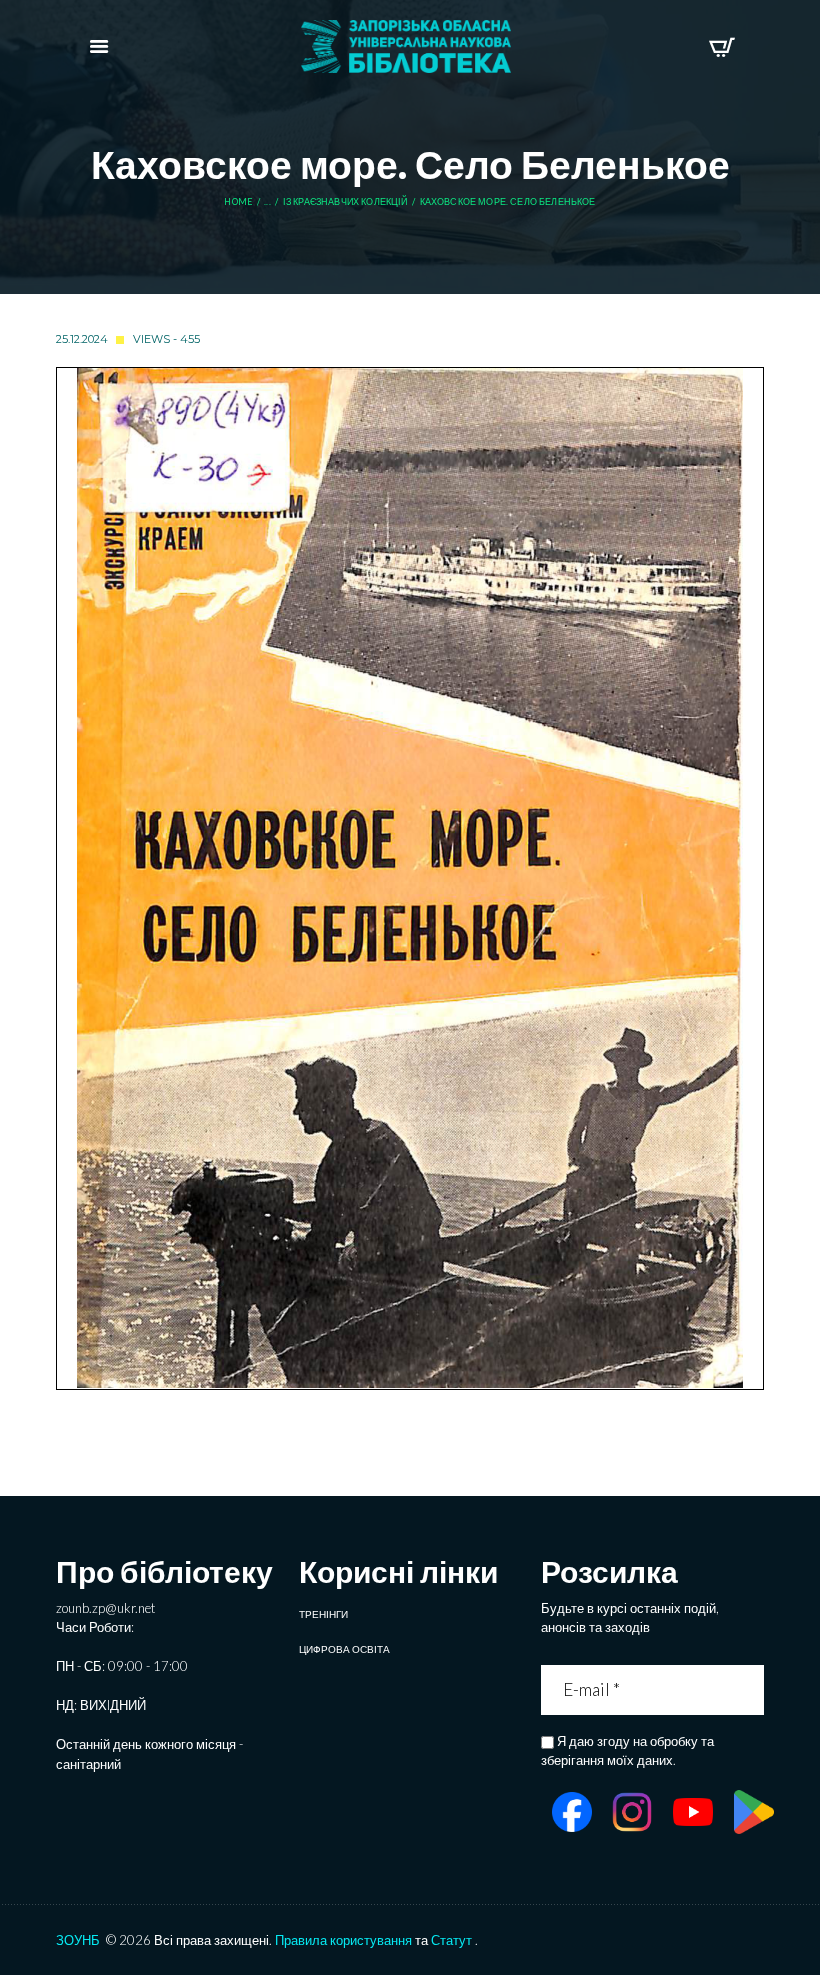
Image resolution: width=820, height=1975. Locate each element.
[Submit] (751, 1689)
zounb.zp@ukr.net (105, 1608)
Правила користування (343, 1940)
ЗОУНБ (78, 1940)
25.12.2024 (82, 339)
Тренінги (323, 1614)
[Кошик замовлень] (721, 47)
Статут (451, 1940)
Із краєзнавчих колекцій (345, 202)
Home (238, 202)
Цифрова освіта (344, 1649)
